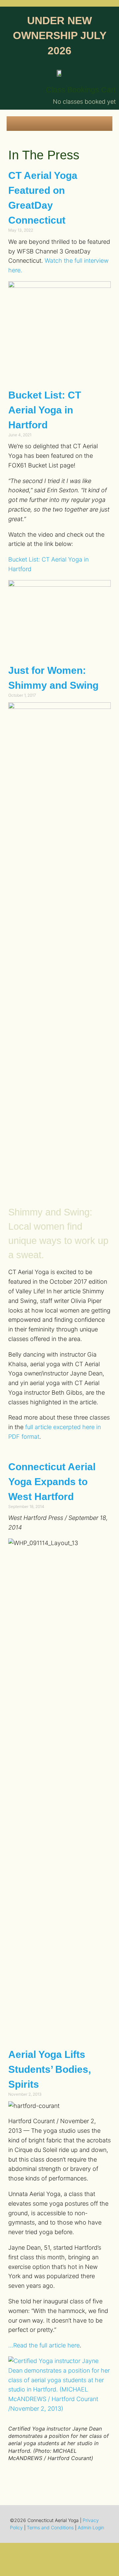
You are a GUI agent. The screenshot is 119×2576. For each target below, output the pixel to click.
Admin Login (91, 2527)
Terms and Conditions (50, 2527)
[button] (59, 122)
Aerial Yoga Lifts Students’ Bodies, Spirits (50, 2069)
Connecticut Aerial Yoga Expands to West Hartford (52, 1482)
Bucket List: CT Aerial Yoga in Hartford (45, 410)
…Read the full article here (44, 2345)
